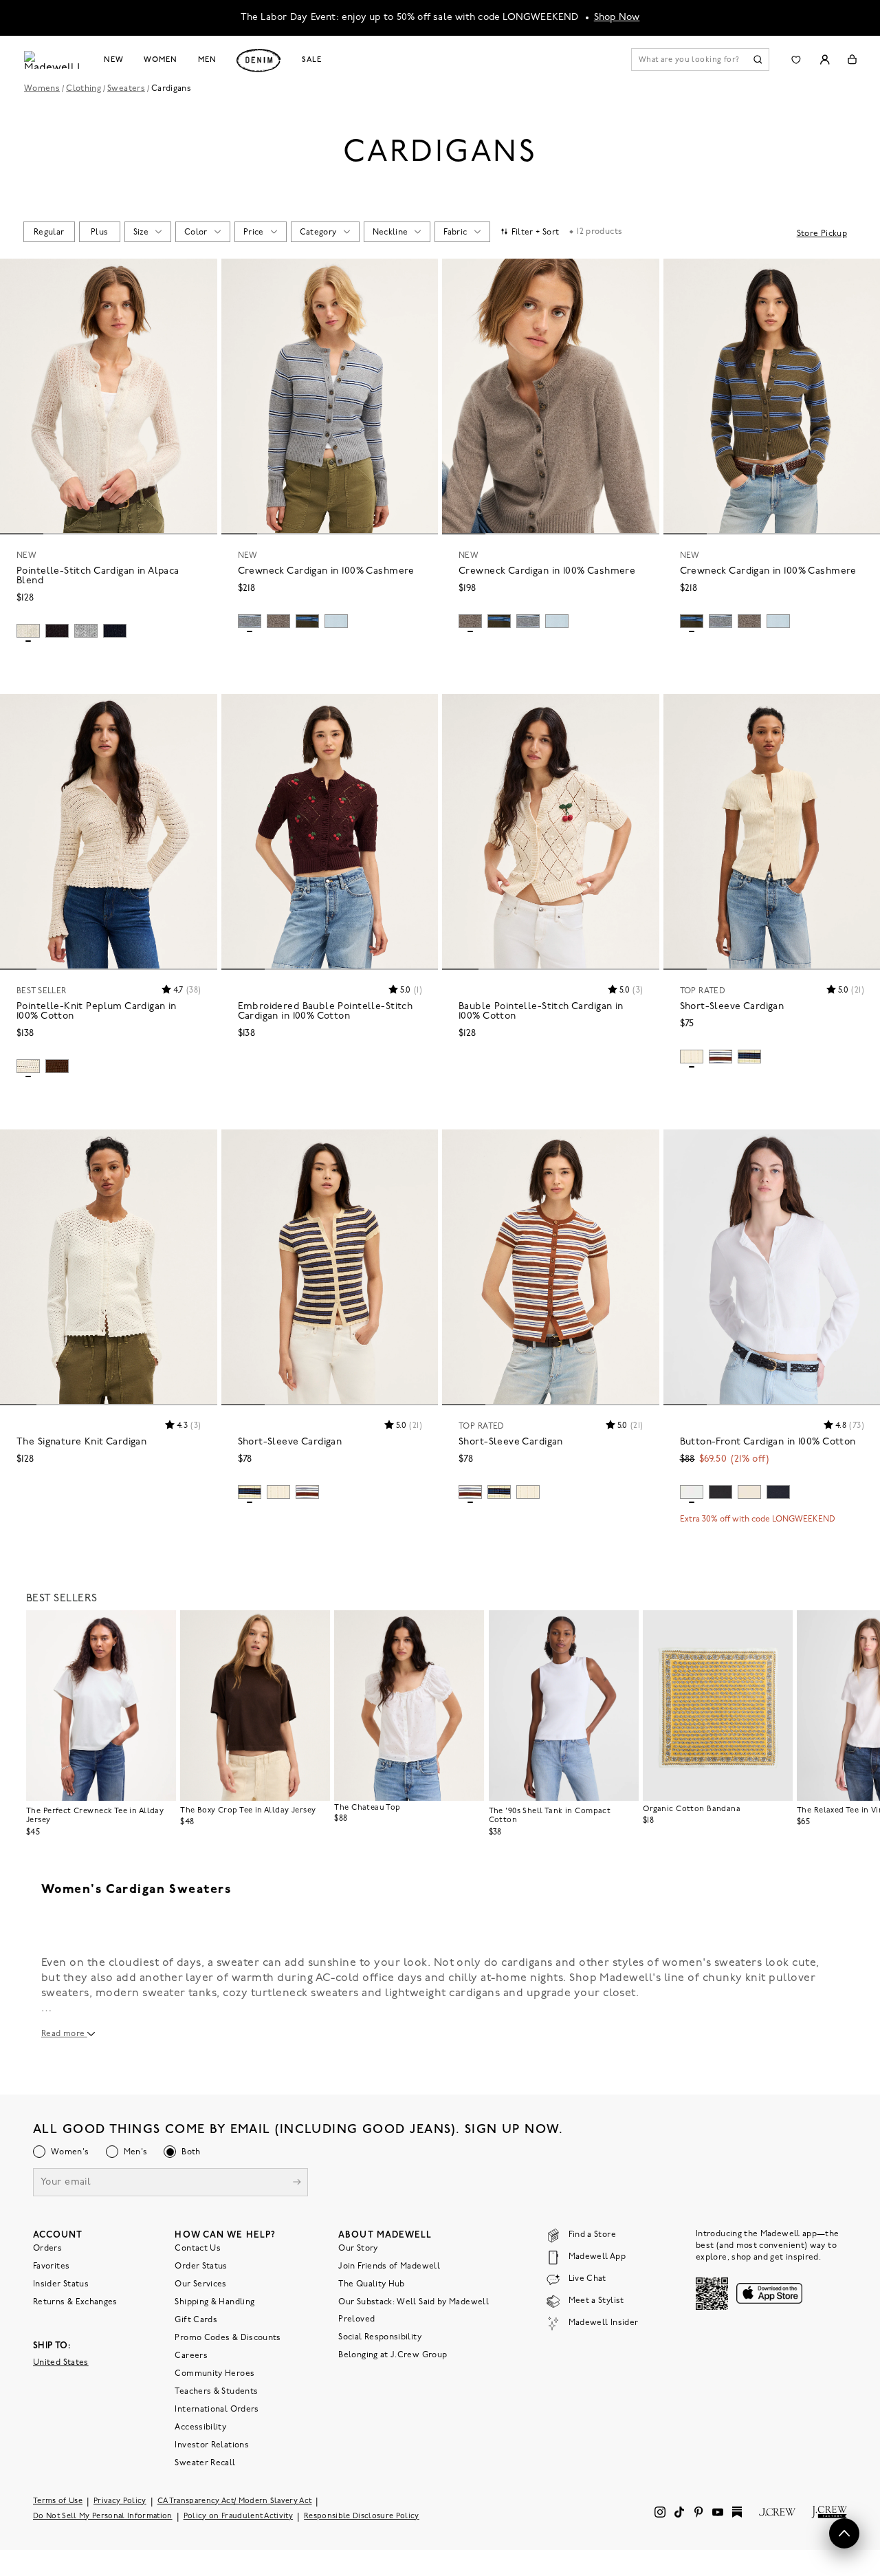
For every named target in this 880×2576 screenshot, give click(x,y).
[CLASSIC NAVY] (778, 1492)
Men (207, 60)
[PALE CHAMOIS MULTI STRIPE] (749, 1057)
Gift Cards (196, 2320)
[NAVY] (115, 631)
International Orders (217, 2410)
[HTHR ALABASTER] (28, 631)
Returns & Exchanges (75, 2302)
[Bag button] (852, 59)
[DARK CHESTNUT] (57, 1066)
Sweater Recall (205, 2463)
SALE (312, 60)
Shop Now (617, 18)
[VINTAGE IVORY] (749, 1492)
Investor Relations (211, 2445)
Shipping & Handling (214, 2302)
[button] (201, 275)
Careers (191, 2356)
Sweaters (126, 89)
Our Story (358, 2249)
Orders (47, 2249)
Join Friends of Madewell (389, 2266)
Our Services (200, 2284)
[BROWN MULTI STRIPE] (720, 1057)
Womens (42, 89)
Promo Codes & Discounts (228, 2338)
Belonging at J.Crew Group (393, 2355)
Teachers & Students (216, 2392)
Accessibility (200, 2427)
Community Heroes (214, 2374)
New (114, 60)
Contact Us (198, 2249)
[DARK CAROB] (57, 631)
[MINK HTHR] (278, 621)
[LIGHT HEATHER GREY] (86, 631)
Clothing (84, 89)
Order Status (201, 2266)
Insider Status (61, 2284)
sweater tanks (179, 1993)
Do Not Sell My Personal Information (103, 2517)
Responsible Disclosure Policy (362, 2517)
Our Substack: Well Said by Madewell (414, 2302)
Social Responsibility (380, 2337)
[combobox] (49, 232)
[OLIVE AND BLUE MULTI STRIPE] (307, 621)
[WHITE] (692, 1492)
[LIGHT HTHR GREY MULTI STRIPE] (250, 621)
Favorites (51, 2266)
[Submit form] (297, 2184)
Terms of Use (58, 2501)
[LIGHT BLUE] (336, 621)
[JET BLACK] (720, 1492)
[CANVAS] (28, 1066)
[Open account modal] (825, 59)
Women (160, 60)
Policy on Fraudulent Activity (239, 2517)
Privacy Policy (120, 2501)
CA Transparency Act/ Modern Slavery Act (235, 2501)
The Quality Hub (371, 2284)
